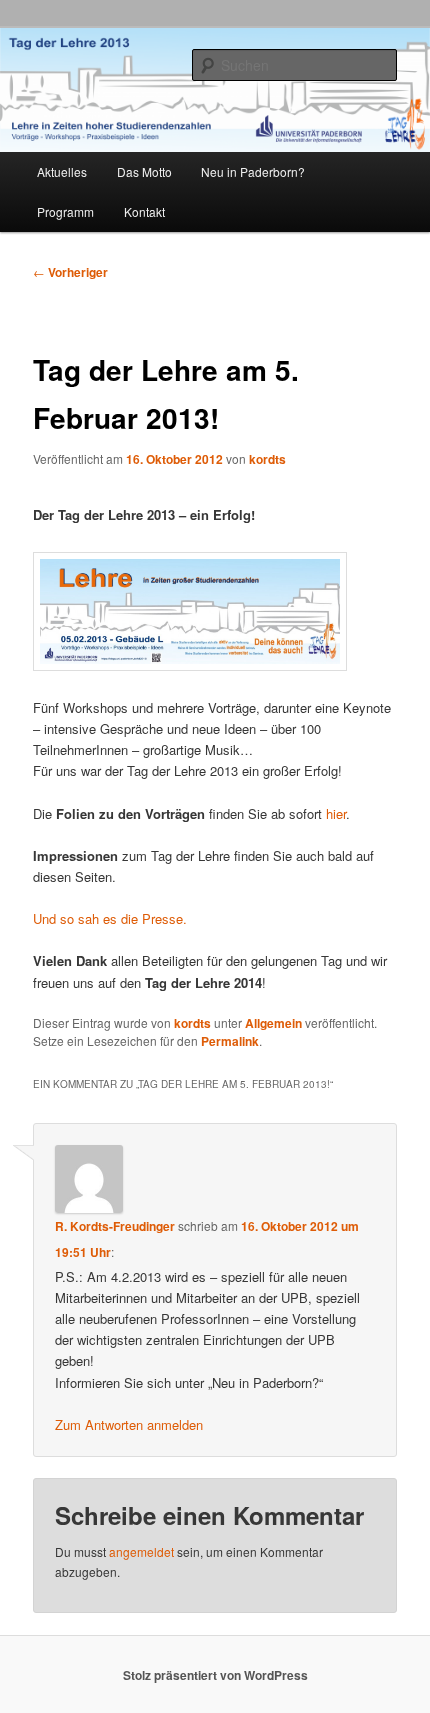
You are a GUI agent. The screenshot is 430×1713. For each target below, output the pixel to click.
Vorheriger (70, 272)
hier (336, 813)
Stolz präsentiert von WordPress (215, 1675)
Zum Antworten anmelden (129, 1424)
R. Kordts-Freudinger (115, 1226)
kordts (267, 459)
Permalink (230, 1041)
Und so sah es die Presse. (110, 918)
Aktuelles (62, 171)
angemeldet (141, 1551)
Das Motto (144, 171)
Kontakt (144, 211)
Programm (65, 211)
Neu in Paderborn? (253, 171)
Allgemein (273, 1023)
